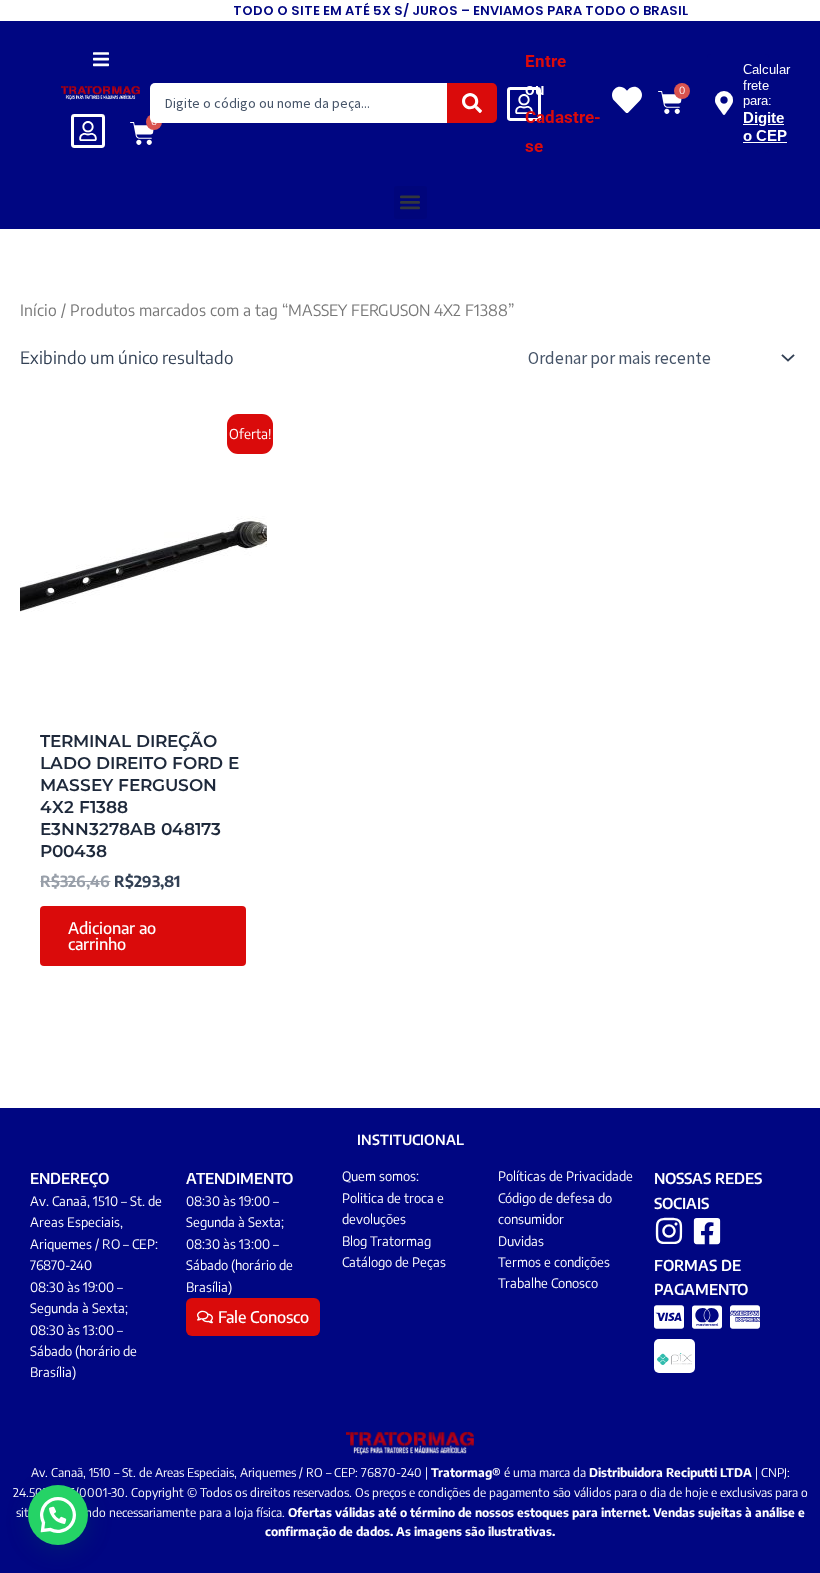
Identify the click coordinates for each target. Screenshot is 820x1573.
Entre (545, 61)
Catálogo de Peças (394, 1262)
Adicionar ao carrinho (112, 936)
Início (38, 309)
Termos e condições (554, 1262)
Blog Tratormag (386, 1241)
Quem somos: (380, 1176)
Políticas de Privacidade (565, 1176)
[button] (100, 58)
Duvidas (521, 1241)
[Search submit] (472, 103)
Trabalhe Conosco (548, 1283)
